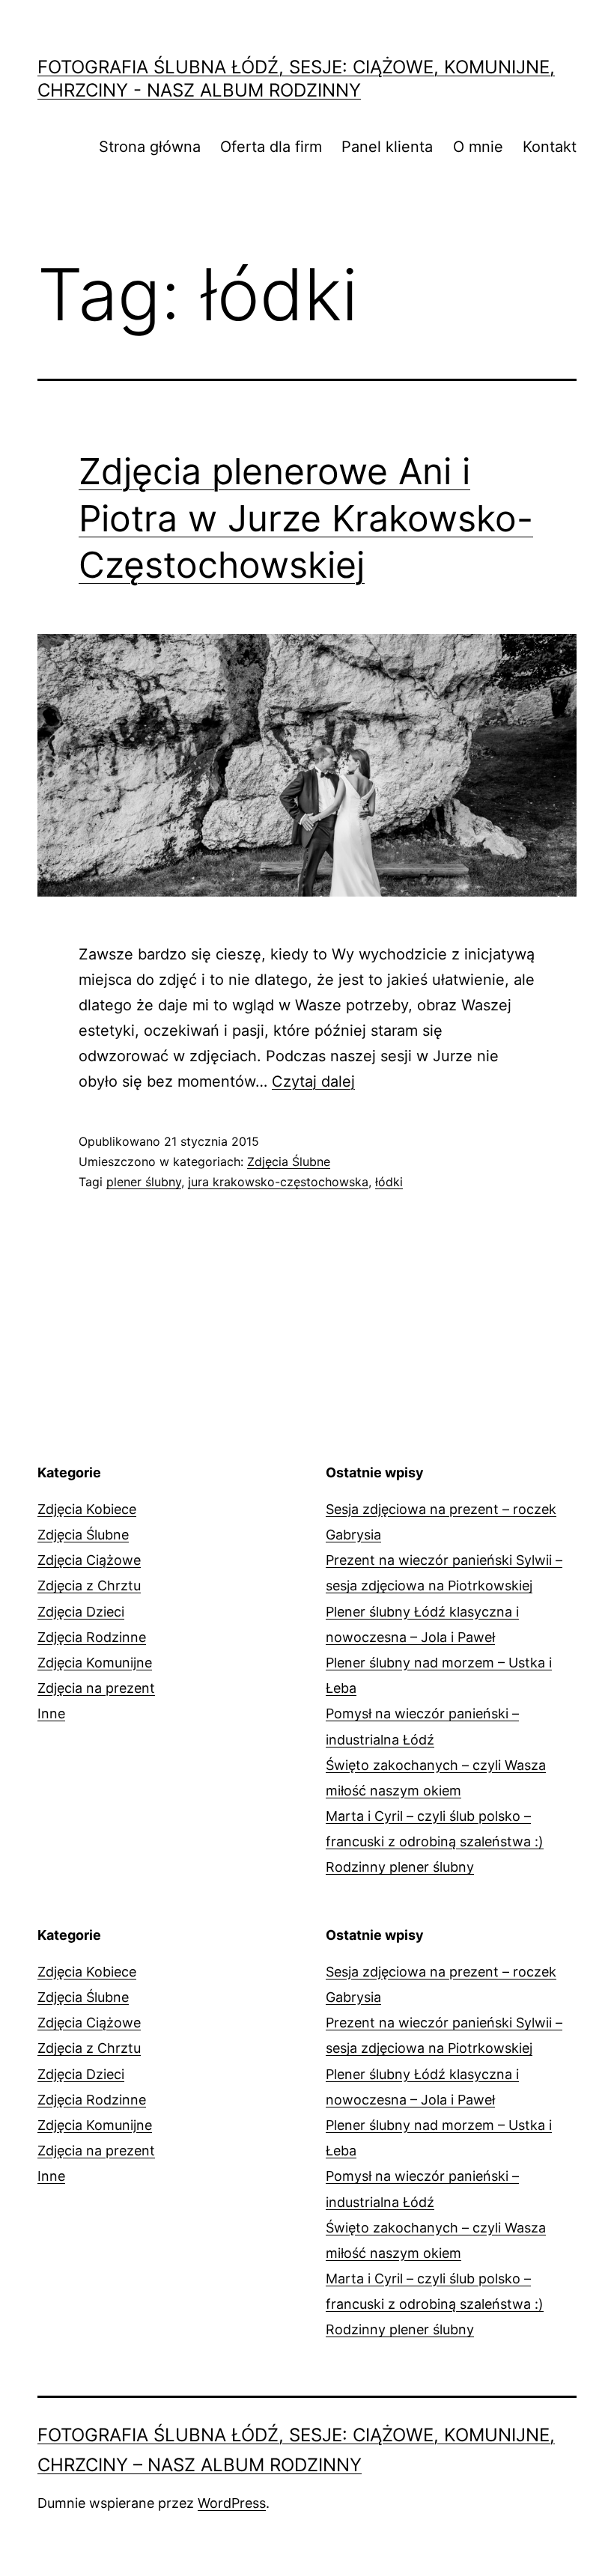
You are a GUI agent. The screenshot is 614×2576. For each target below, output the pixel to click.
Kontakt (550, 147)
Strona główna (150, 147)
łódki (389, 1182)
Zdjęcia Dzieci (81, 1612)
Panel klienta (387, 147)
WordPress (232, 2503)
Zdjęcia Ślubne (289, 1162)
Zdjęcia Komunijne (95, 1663)
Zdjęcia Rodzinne (92, 1637)
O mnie (478, 147)
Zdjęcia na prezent (96, 1688)
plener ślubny (144, 1182)
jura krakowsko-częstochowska (278, 1182)
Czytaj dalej (313, 1081)
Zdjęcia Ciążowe (89, 1560)
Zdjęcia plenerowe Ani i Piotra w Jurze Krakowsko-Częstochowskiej (306, 518)
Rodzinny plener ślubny (400, 1867)
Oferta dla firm (271, 147)
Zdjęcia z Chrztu (89, 1585)
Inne (51, 1713)
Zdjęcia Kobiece (87, 1509)
